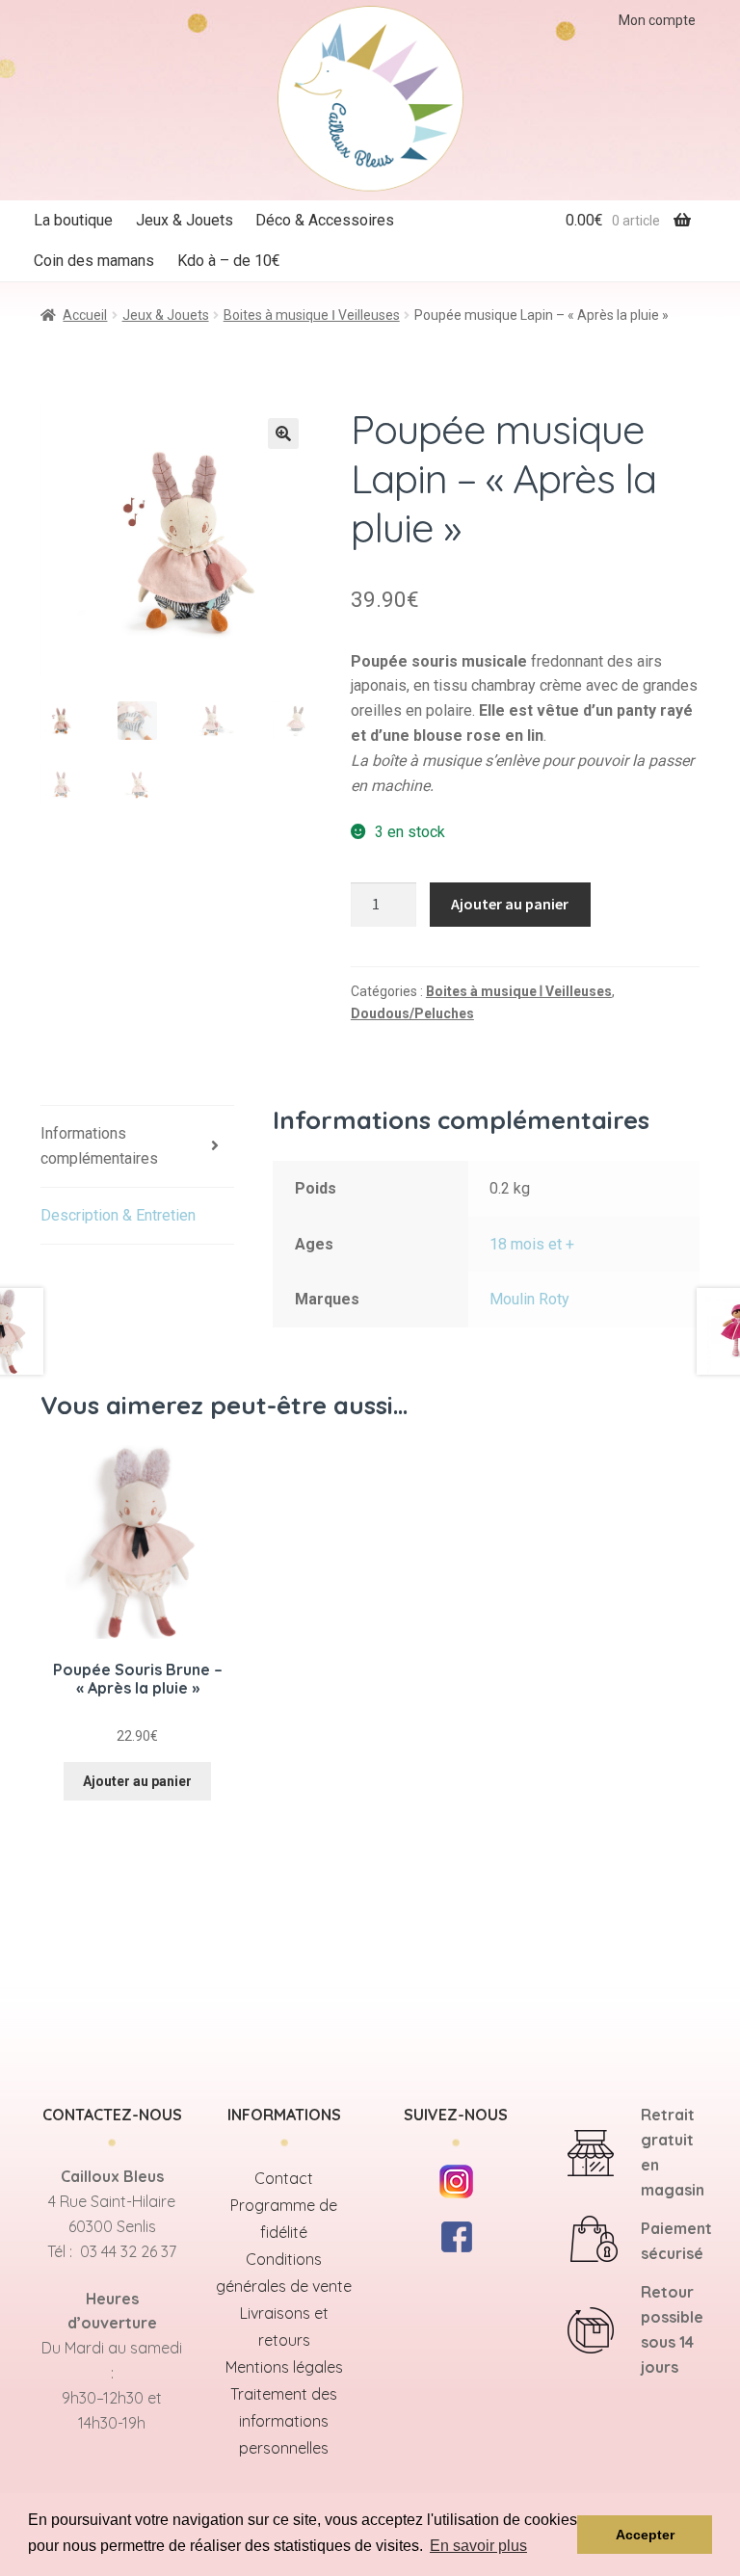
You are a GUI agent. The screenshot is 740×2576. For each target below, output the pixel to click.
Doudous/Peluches (412, 1013)
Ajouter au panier (510, 904)
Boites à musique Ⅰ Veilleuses (312, 315)
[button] (283, 434)
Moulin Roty (529, 1299)
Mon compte (657, 20)
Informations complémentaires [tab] (99, 1146)
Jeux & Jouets (185, 220)
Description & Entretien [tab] (118, 1215)
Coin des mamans (94, 261)
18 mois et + (532, 1244)
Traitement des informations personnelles (284, 2421)
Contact (284, 2178)
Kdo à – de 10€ (229, 261)
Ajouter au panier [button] (137, 1781)
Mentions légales (284, 2367)
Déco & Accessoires (325, 220)
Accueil (85, 315)
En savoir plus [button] (478, 2546)
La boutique (73, 220)
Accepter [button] (645, 2535)
